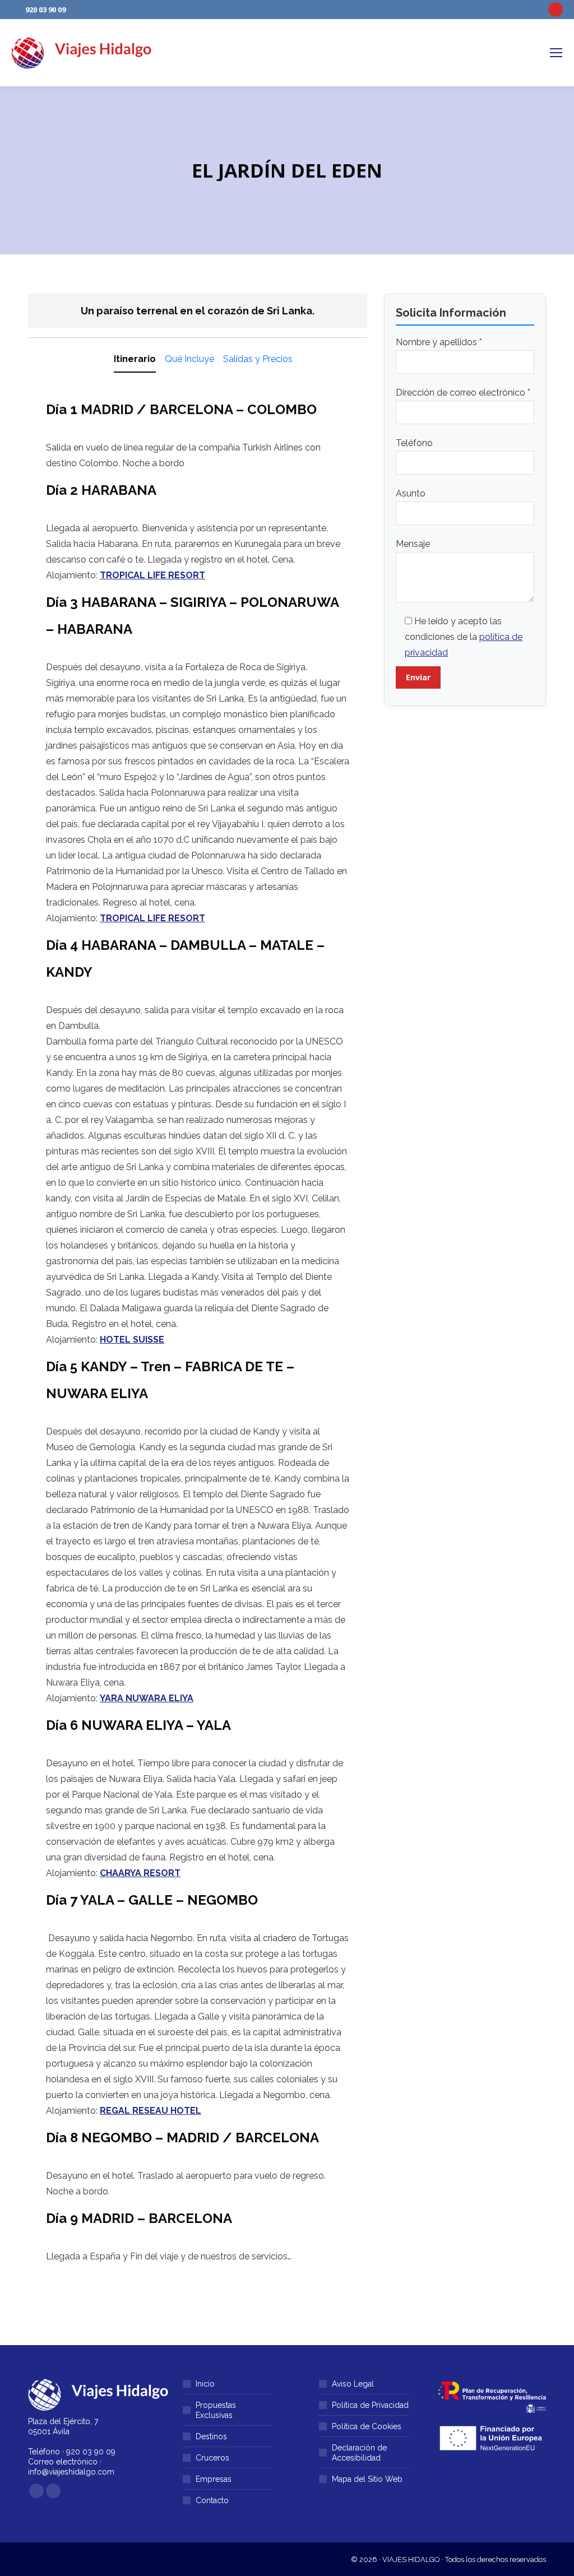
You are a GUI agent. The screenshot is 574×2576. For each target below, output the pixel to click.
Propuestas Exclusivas (216, 2410)
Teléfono (414, 443)
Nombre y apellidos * (439, 342)
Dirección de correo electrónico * (463, 393)
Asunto (411, 493)
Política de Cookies (367, 2426)
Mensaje (413, 544)
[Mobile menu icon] (556, 53)
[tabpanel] (198, 1333)
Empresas (214, 2479)
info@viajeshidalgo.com (71, 2472)
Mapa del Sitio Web (367, 2479)
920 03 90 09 (45, 10)
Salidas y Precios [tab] (258, 359)
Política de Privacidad (370, 2405)
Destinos (211, 2436)
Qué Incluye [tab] (189, 359)
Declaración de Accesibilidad (359, 2453)
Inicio (205, 2384)
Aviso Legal (353, 2384)
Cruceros (212, 2458)
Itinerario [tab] (135, 359)
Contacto (212, 2500)
